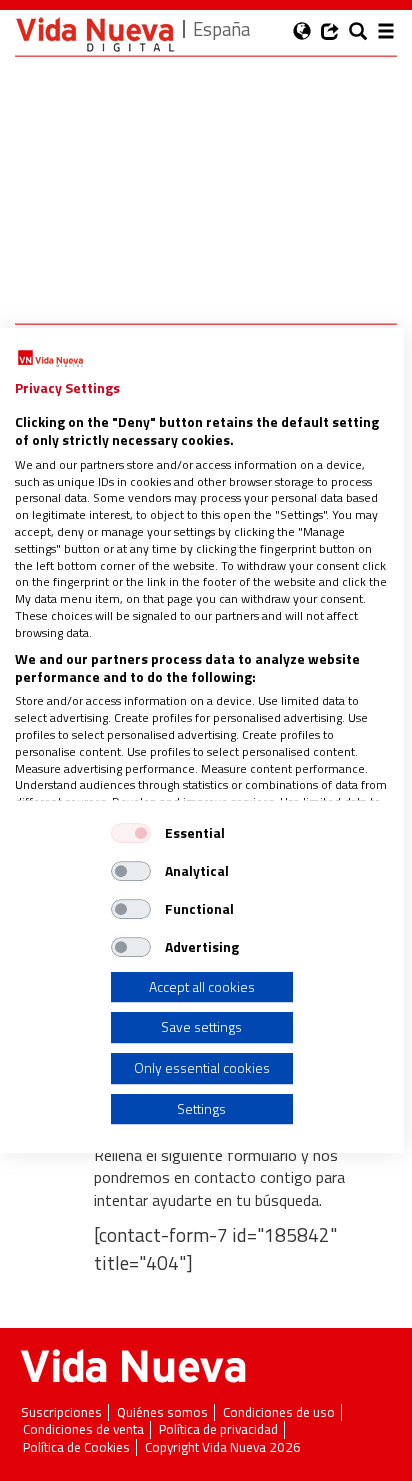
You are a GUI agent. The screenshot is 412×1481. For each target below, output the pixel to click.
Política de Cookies (76, 1447)
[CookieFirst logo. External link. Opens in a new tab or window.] (50, 359)
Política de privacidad (218, 1429)
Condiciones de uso (279, 1412)
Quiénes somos (162, 1412)
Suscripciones (61, 1412)
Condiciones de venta (83, 1429)
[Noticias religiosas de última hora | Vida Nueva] (95, 34)
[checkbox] (131, 833)
